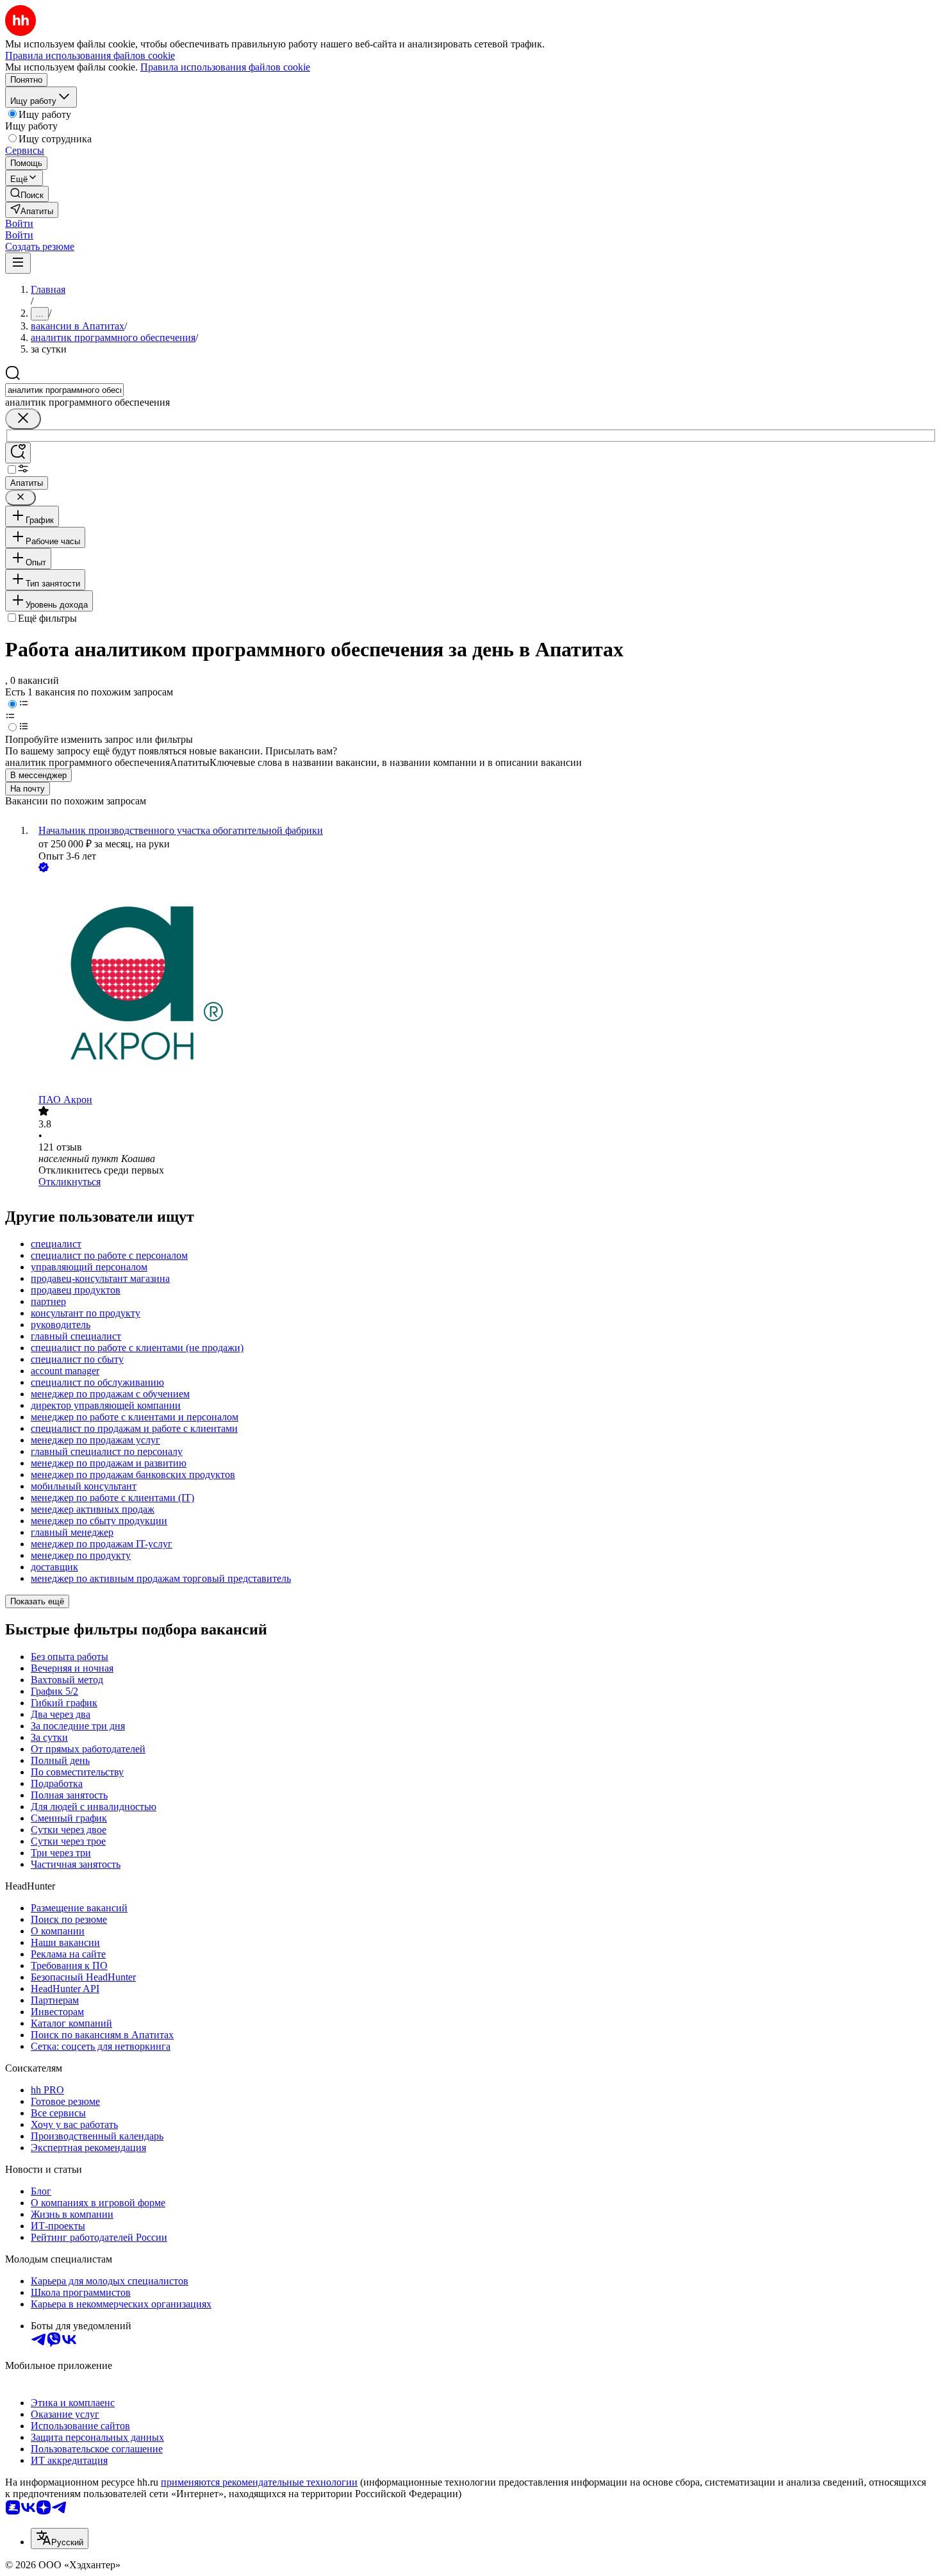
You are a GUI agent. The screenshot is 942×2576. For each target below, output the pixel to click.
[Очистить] (23, 419)
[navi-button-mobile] (18, 263)
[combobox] (64, 390)
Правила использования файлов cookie (225, 67)
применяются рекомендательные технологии (259, 2482)
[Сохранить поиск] (18, 453)
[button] (19, 223)
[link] (27, 194)
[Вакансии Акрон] (484, 985)
